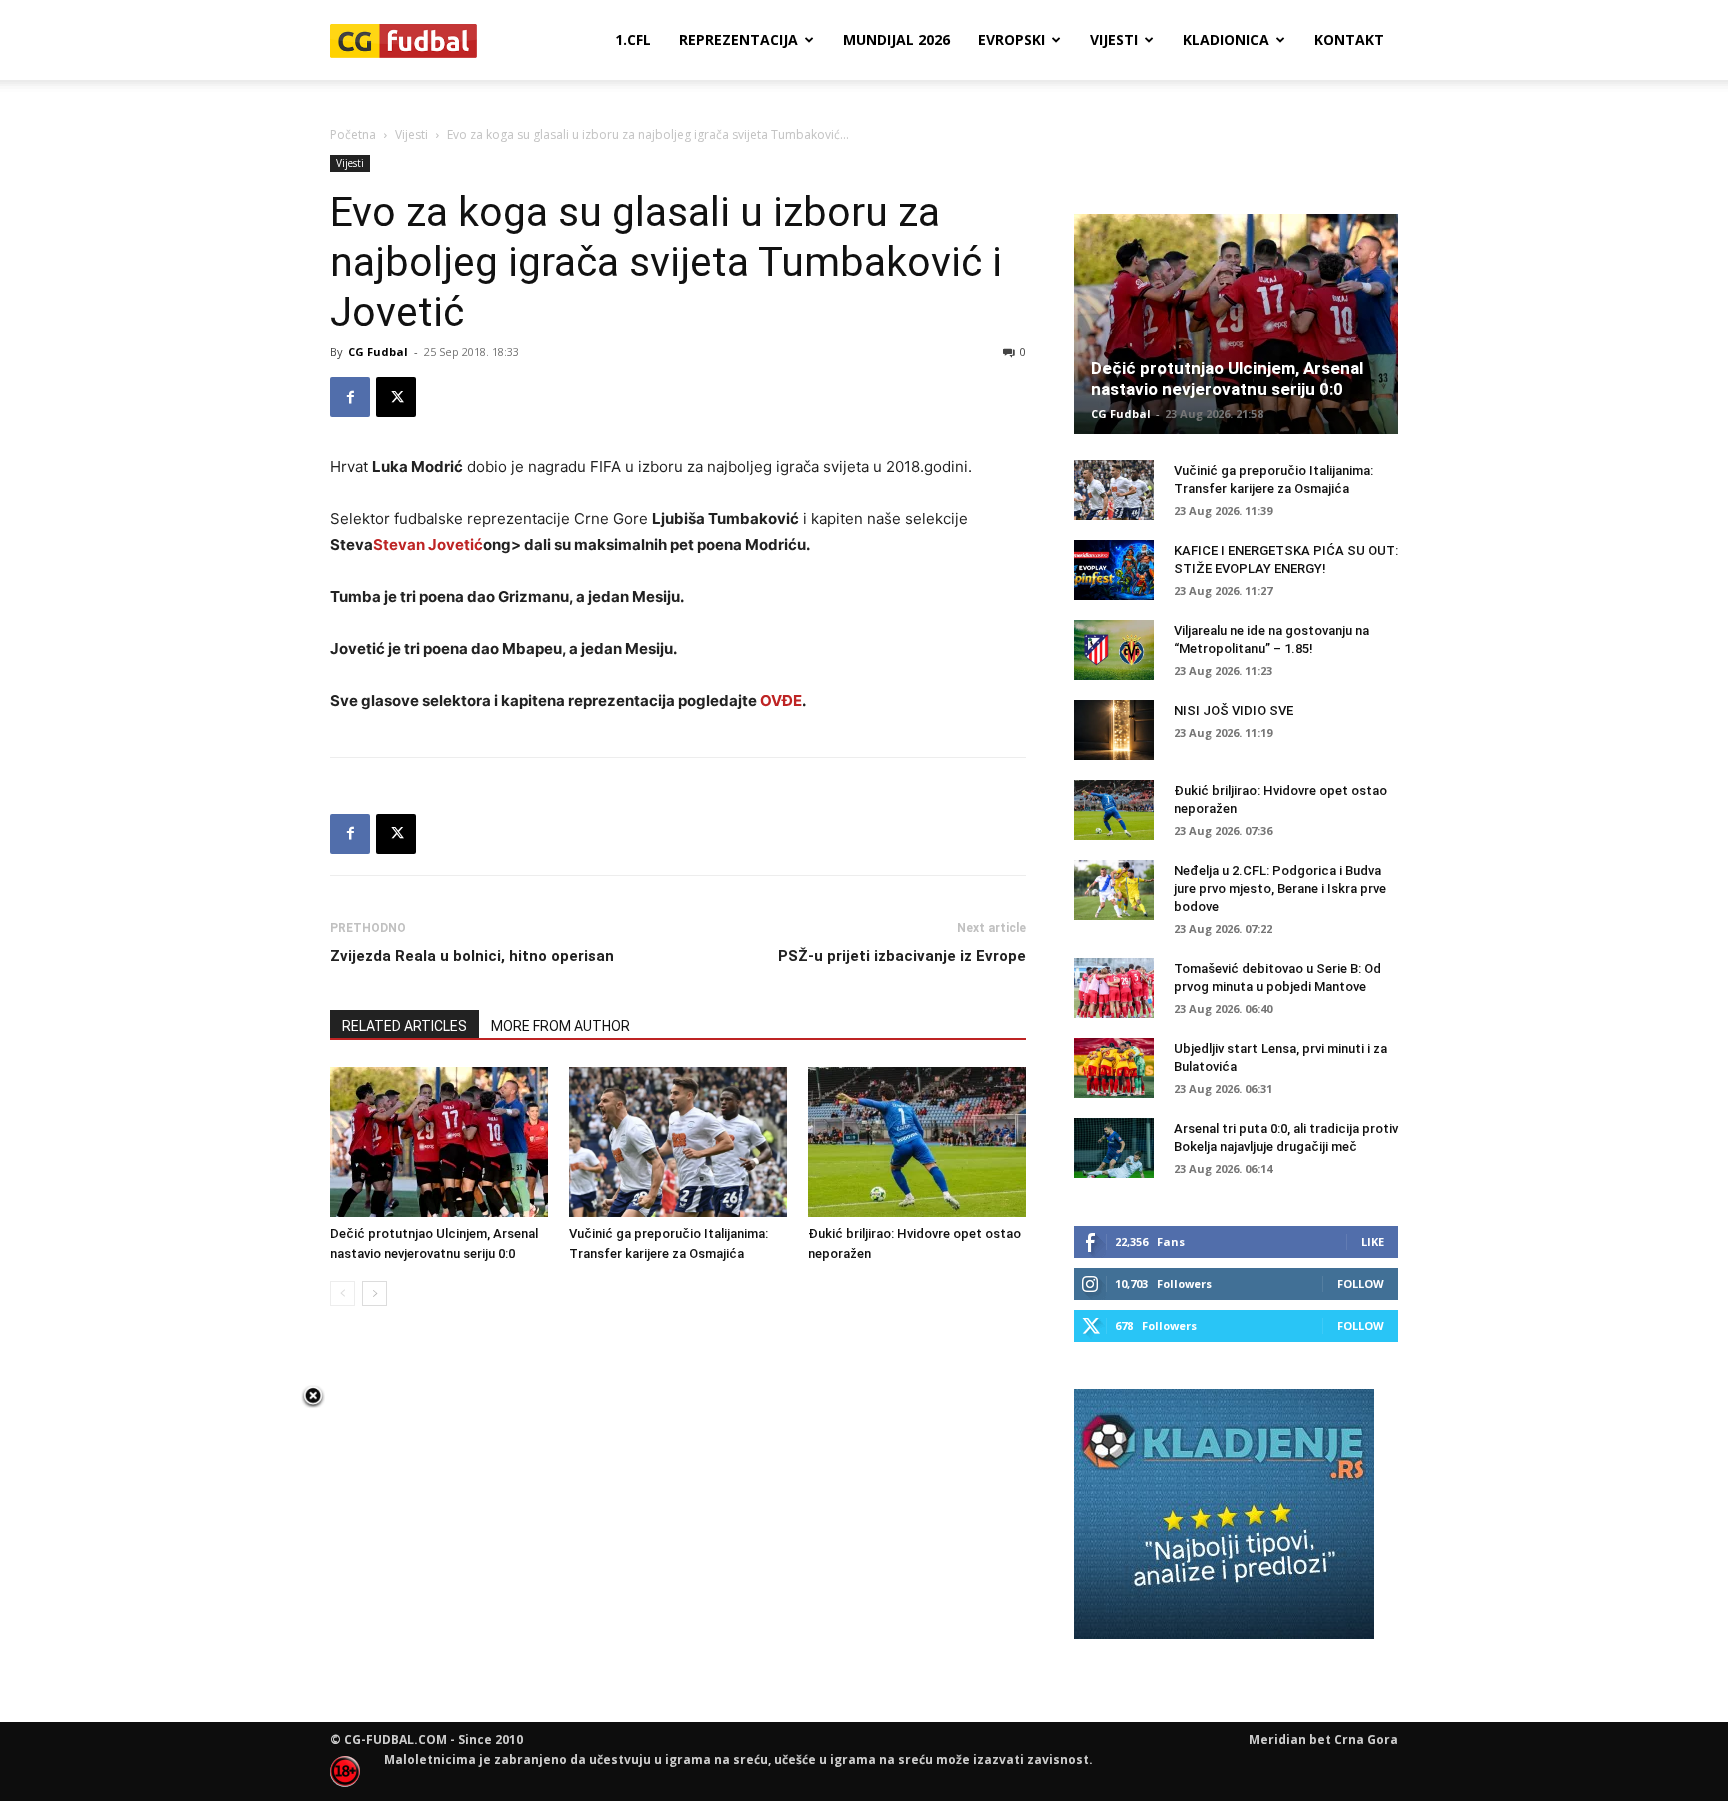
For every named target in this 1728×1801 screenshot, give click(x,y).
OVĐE (781, 700)
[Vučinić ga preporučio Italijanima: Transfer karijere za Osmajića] (678, 1142)
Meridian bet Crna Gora (1323, 1739)
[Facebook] (350, 397)
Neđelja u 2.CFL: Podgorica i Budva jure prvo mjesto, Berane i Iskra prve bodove (1280, 888)
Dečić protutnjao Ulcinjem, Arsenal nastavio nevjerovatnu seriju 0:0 (1227, 378)
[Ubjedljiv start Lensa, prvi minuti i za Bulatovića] (1114, 1068)
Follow (1360, 1283)
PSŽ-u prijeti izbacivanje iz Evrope (902, 956)
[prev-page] (342, 1293)
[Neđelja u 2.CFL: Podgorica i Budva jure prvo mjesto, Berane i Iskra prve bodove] (1114, 890)
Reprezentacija (738, 39)
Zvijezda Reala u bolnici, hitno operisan (472, 956)
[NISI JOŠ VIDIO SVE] (1114, 730)
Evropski (1011, 39)
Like (1372, 1241)
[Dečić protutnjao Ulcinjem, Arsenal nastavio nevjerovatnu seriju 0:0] (439, 1142)
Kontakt (1349, 39)
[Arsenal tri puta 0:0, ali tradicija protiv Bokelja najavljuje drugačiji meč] (1114, 1148)
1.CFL (633, 39)
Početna (353, 134)
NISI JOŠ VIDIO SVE (1233, 710)
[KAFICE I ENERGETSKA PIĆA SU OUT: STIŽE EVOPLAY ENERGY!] (1114, 570)
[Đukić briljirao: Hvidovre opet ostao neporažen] (917, 1142)
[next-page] (374, 1293)
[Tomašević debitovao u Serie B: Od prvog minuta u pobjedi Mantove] (1114, 988)
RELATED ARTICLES (404, 1026)
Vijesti (1114, 39)
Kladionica (1226, 39)
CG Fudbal (378, 351)
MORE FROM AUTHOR (560, 1026)
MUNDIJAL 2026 (896, 39)
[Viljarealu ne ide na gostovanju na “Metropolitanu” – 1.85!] (1114, 650)
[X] (396, 397)
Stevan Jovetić (428, 544)
